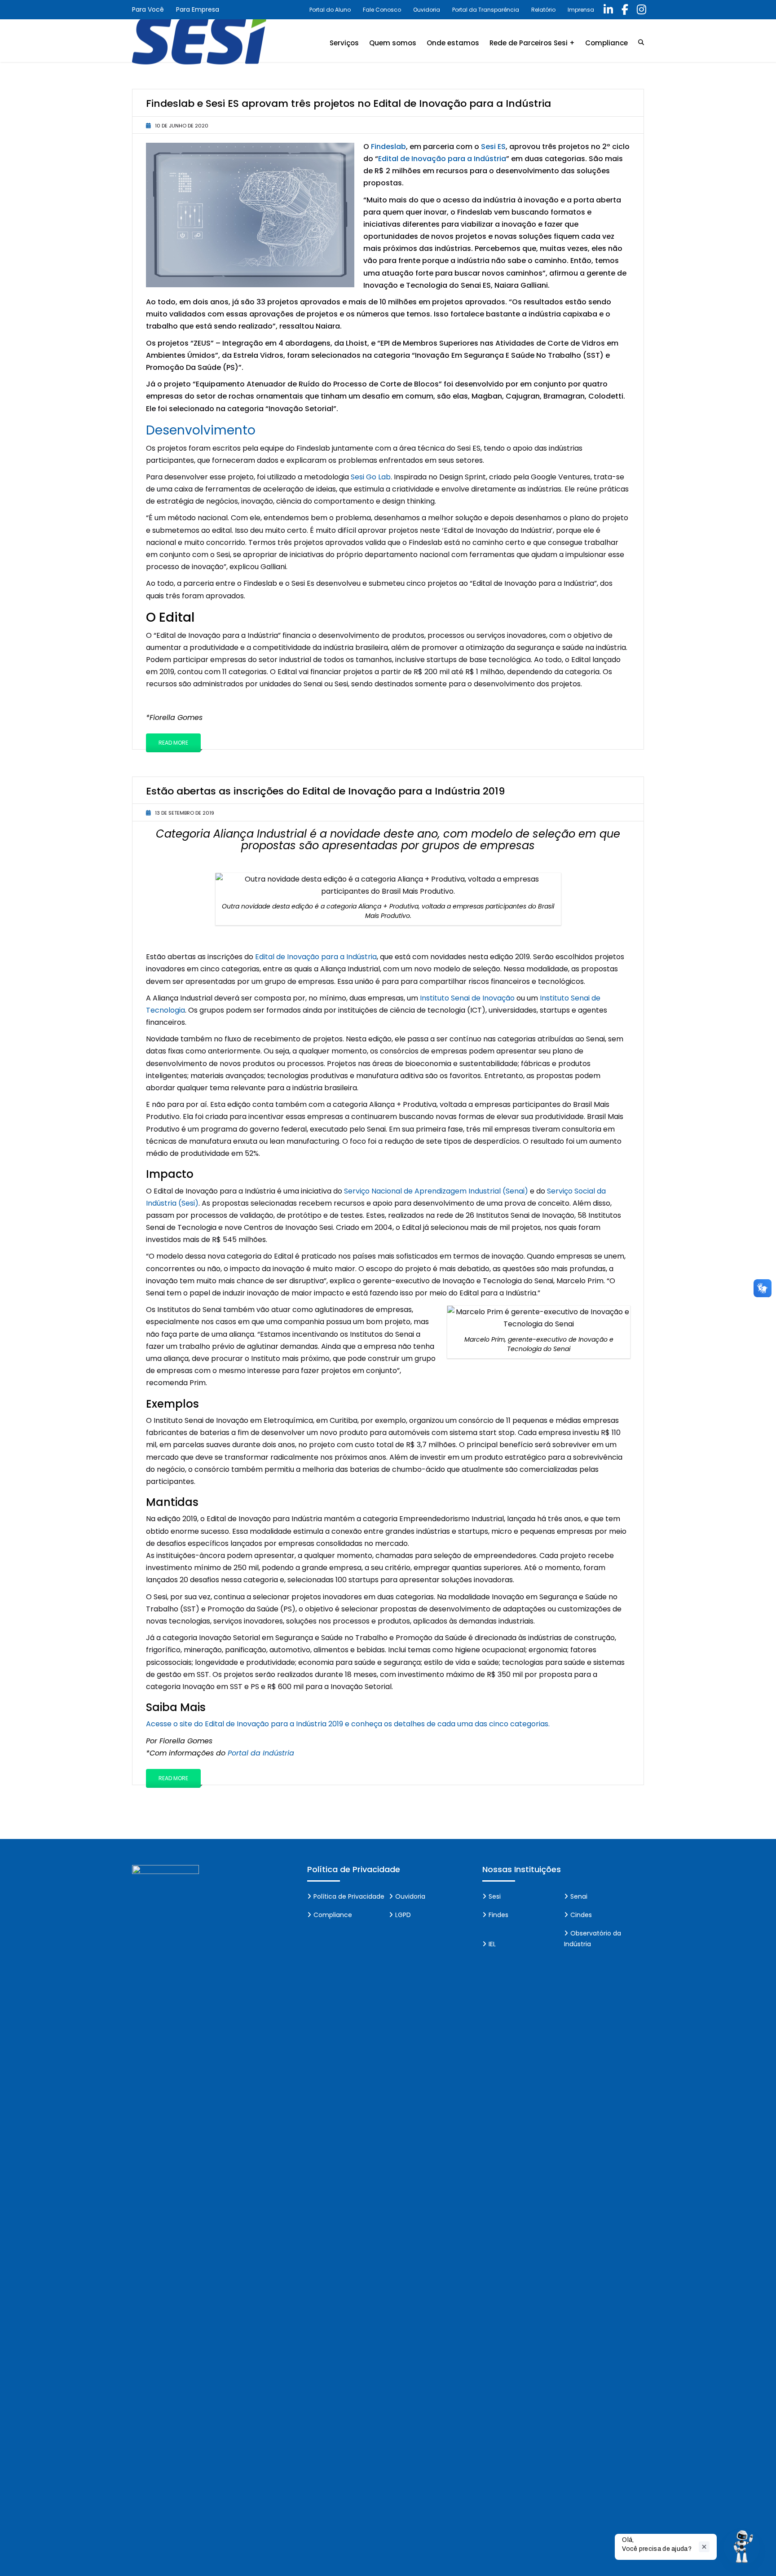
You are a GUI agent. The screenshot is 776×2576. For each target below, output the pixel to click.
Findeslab (388, 147)
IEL (492, 1944)
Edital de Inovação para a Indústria (442, 159)
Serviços (344, 43)
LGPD (403, 1915)
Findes (498, 1915)
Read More (173, 743)
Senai (579, 1896)
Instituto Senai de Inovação (467, 998)
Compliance (606, 43)
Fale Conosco (382, 10)
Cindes (581, 1915)
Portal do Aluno (330, 10)
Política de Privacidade (349, 1896)
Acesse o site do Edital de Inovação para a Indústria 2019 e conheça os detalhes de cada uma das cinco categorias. (348, 1724)
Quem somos (393, 43)
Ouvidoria (427, 10)
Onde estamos (453, 43)
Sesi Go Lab (371, 477)
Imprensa (581, 10)
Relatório (543, 10)
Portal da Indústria (261, 1753)
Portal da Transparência (486, 10)
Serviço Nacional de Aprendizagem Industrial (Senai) (436, 1191)
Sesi (495, 1896)
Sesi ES (493, 147)
